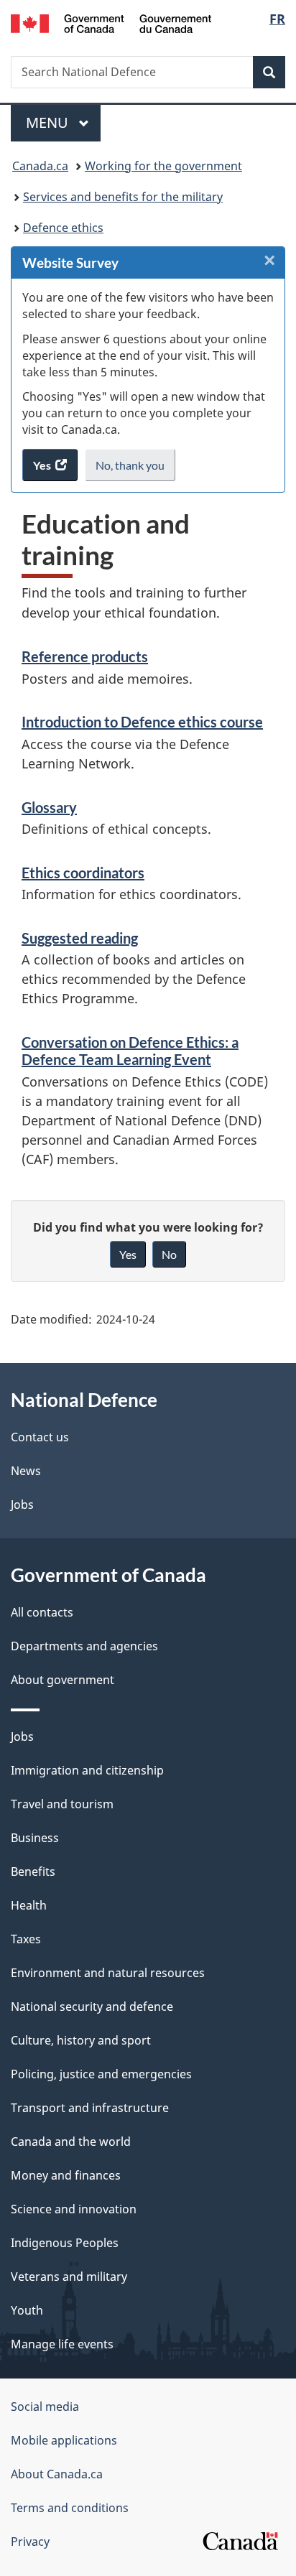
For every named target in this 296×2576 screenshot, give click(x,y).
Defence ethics (63, 228)
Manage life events (62, 2344)
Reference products (85, 656)
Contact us (40, 1437)
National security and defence (92, 2007)
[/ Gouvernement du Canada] (111, 22)
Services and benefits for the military (123, 197)
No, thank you (131, 470)
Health (29, 1905)
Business (35, 1838)
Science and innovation (74, 2209)
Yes (128, 1254)
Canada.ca (40, 166)
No (169, 1254)
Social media (45, 2407)
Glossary (49, 807)
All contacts (42, 1612)
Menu (49, 122)
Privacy (30, 2542)
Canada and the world (71, 2142)
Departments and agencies (84, 1646)
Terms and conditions (70, 2508)
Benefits (33, 1871)
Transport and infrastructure (90, 2108)
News (26, 1471)
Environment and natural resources (108, 1973)
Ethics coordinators (83, 873)
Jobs (22, 1505)
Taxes (26, 1939)
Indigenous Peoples (65, 2243)
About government (63, 1680)
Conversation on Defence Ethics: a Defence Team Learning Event (130, 1051)
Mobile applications (64, 2440)
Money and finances (66, 2175)
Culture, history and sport (81, 2040)
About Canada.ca (57, 2474)
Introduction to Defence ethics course (142, 722)
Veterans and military (69, 2277)
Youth (27, 2310)
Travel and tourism (62, 1804)
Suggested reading (80, 938)
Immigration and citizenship (87, 1770)
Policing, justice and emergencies (101, 2074)
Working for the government (163, 166)
